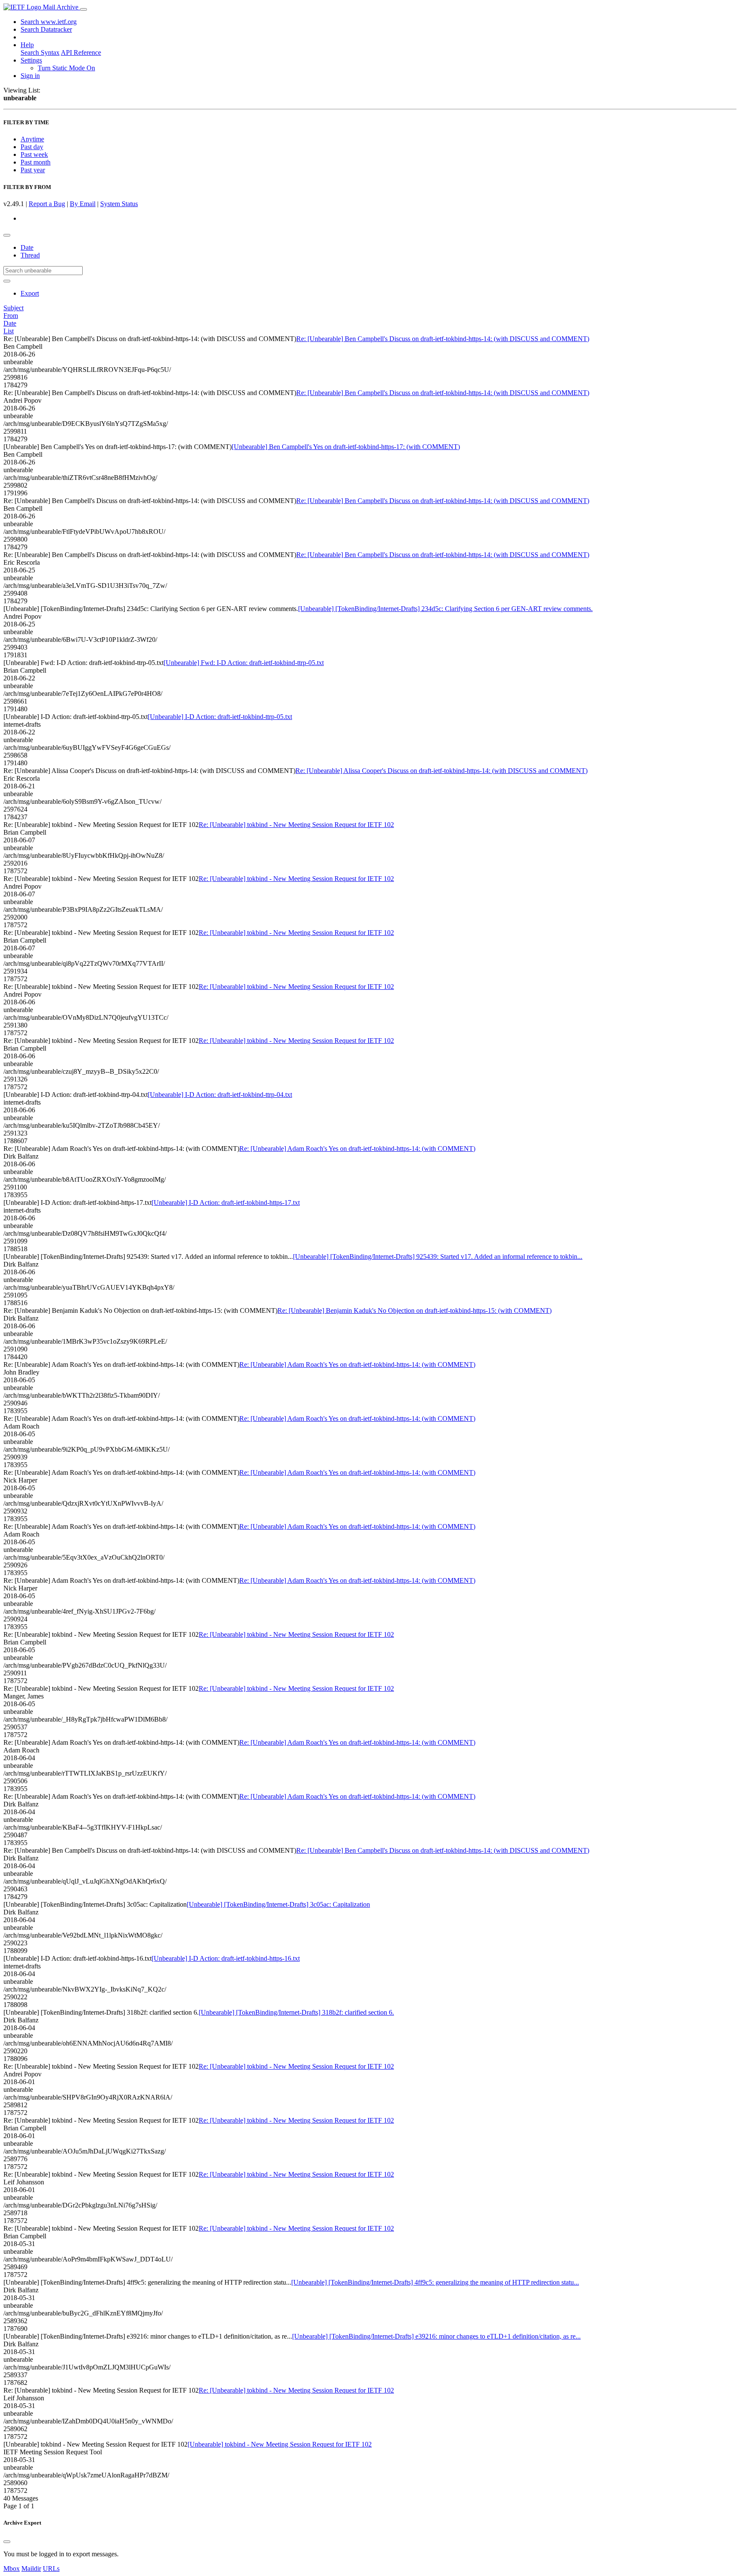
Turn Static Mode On (66, 68)
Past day (32, 147)
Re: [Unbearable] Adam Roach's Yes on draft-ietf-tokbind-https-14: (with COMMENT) (357, 1149)
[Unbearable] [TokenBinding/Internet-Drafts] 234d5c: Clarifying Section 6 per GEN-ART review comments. (445, 609)
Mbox (12, 2569)
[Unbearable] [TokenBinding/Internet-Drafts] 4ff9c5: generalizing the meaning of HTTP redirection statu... (435, 2282)
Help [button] (27, 45)
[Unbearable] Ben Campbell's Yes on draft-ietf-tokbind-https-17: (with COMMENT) (346, 447)
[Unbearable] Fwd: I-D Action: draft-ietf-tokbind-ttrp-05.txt (244, 663)
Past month (36, 162)
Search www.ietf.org (49, 22)
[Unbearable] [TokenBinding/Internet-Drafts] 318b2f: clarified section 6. (296, 2012)
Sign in (30, 76)
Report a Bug (47, 204)
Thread (30, 255)
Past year (33, 170)
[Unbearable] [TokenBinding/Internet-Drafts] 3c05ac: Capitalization (278, 1904)
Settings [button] (31, 60)
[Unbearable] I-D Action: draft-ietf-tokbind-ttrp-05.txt (220, 717)
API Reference (81, 52)
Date (27, 247)
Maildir (31, 2569)
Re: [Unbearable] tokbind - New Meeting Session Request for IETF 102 (296, 825)
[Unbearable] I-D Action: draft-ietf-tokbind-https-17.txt (226, 1203)
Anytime (32, 139)
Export (30, 293)
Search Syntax (40, 52)
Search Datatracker (46, 29)
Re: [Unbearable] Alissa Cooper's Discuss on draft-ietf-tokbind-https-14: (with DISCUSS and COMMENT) (442, 771)
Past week (34, 154)
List (9, 331)
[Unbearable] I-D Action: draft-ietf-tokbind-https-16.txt (226, 1958)
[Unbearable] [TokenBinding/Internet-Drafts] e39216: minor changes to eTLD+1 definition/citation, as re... (436, 2336)
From (11, 316)
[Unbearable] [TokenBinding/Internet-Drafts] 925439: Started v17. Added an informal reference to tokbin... (438, 1257)
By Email (83, 204)
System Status (119, 204)
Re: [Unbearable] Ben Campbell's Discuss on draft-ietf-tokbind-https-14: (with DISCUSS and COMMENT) (443, 339)
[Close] (7, 2542)
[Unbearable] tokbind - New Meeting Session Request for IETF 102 (280, 2444)
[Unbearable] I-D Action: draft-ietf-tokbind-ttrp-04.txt (220, 1095)
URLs (51, 2569)
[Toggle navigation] (84, 9)
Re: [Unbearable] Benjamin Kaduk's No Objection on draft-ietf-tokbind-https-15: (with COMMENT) (415, 1310)
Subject (13, 308)
